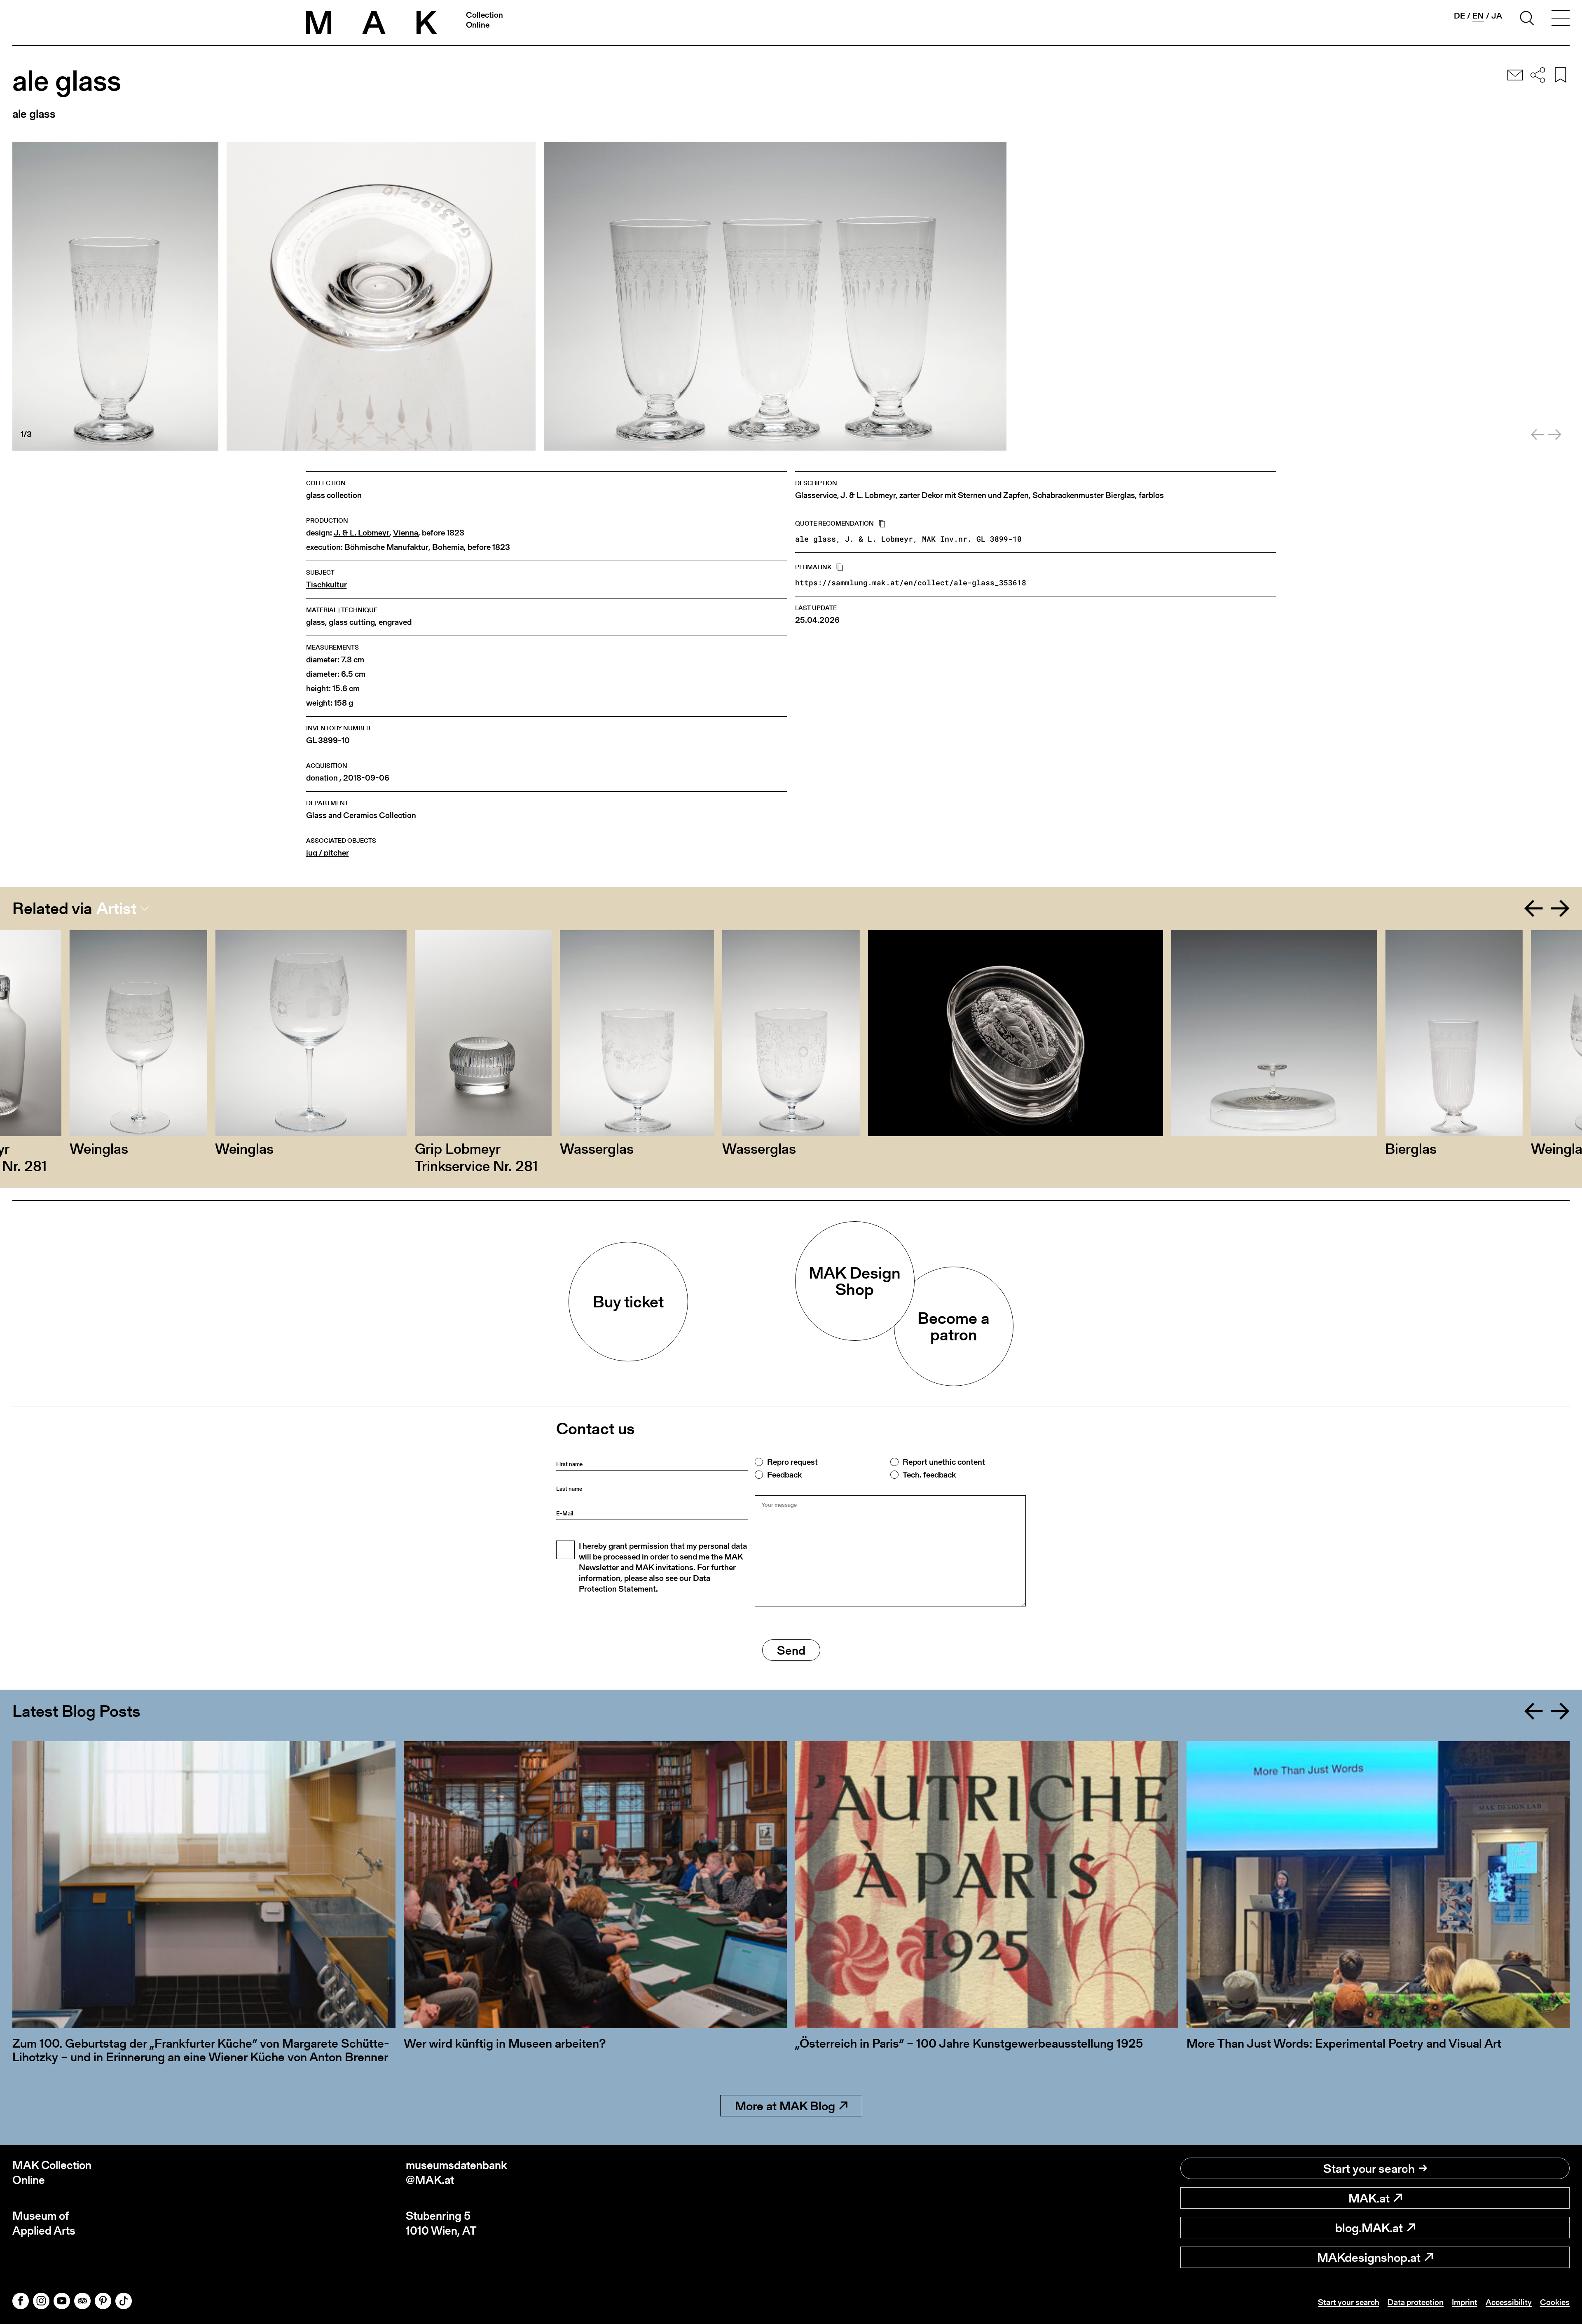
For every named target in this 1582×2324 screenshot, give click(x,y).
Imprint (1465, 2302)
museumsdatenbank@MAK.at (456, 2173)
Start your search (1369, 2168)
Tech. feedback (929, 1475)
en (1478, 16)
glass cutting (352, 622)
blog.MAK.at (1369, 2228)
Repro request (792, 1462)
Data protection (1416, 2302)
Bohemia (448, 547)
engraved (395, 622)
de (1459, 16)
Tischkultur (326, 585)
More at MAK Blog (785, 2106)
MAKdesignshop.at (1369, 2257)
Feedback (784, 1475)
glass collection (334, 495)
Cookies (1555, 2302)
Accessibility (1509, 2302)
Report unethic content (944, 1462)
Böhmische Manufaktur (386, 547)
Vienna (406, 533)
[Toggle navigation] (1561, 19)
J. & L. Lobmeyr (362, 533)
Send (791, 1650)
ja (1497, 16)
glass (316, 622)
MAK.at (1369, 2198)
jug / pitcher (328, 853)
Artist (116, 908)
